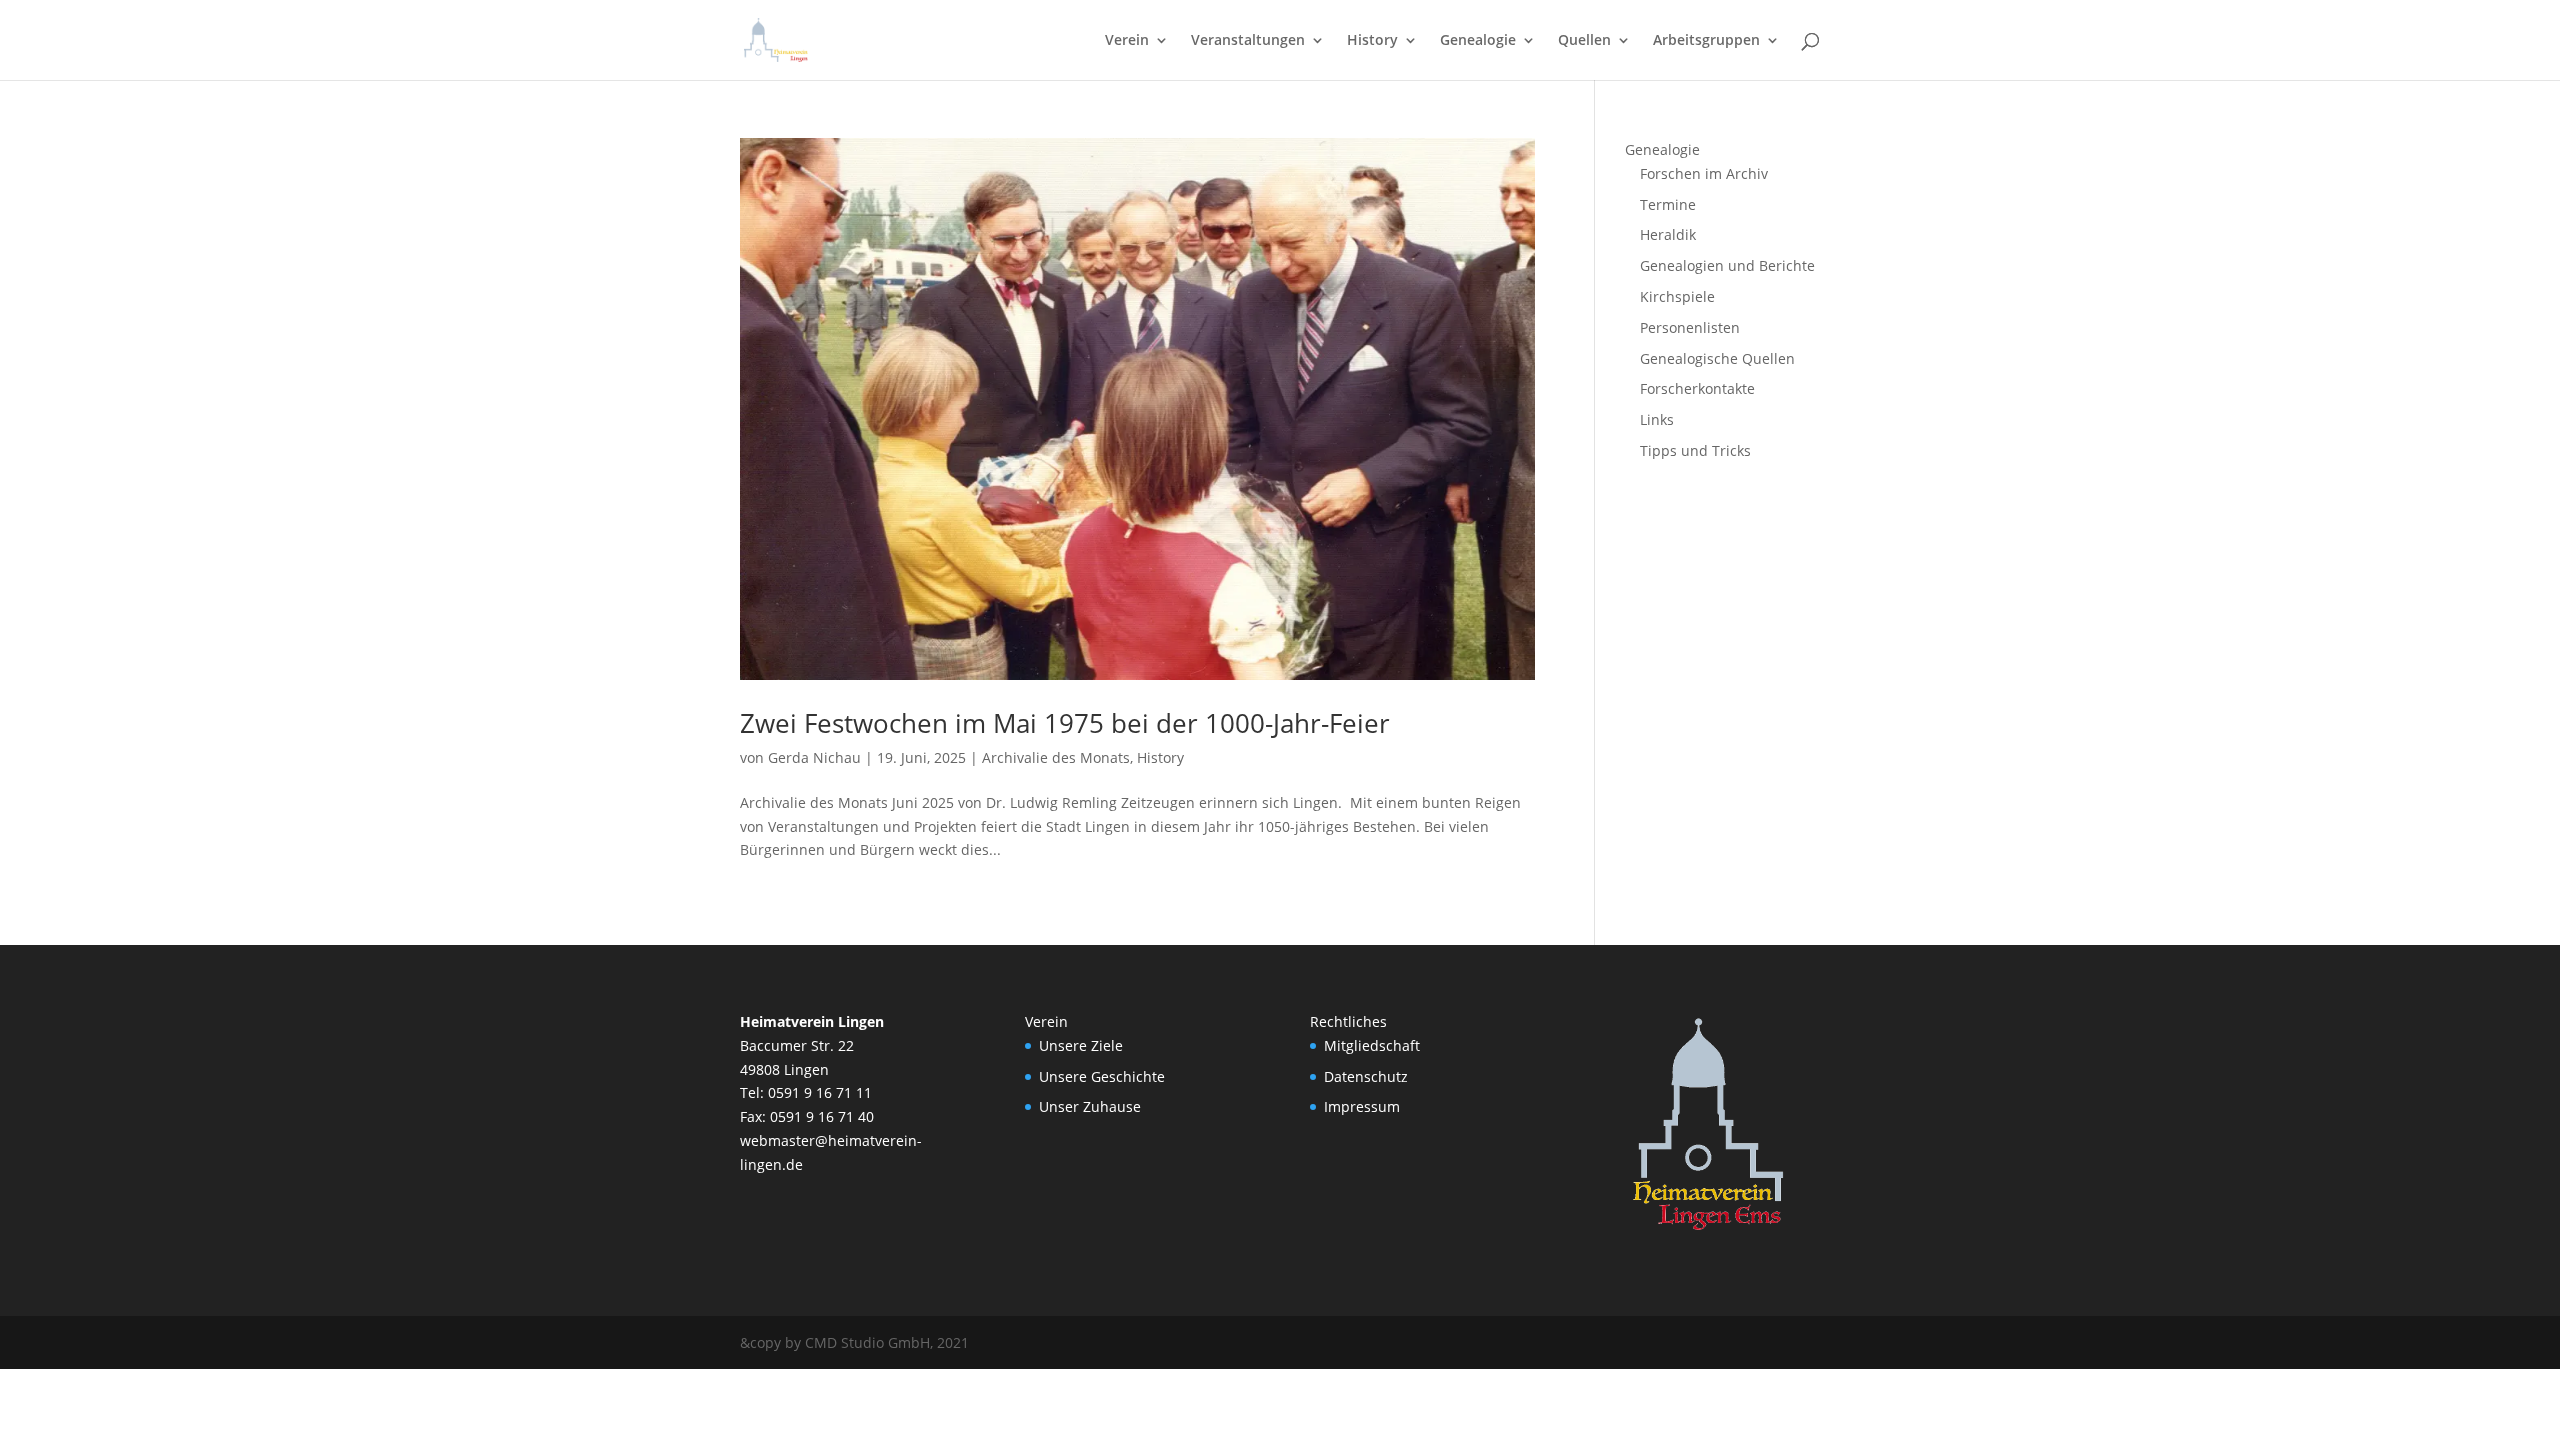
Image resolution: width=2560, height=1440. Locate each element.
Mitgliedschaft (1372, 1045)
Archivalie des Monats (1056, 757)
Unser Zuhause (1090, 1106)
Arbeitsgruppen (1706, 41)
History (1372, 41)
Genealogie (1478, 41)
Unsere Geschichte (1102, 1076)
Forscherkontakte (1697, 388)
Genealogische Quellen (1717, 358)
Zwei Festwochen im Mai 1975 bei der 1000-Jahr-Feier (1065, 723)
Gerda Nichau (814, 757)
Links (1657, 419)
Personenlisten (1690, 327)
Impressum (1362, 1106)
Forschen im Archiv (1704, 173)
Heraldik (1668, 234)
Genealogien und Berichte (1727, 265)
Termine (1668, 204)
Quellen (1584, 41)
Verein (1127, 41)
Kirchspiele (1677, 296)
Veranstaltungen (1248, 41)
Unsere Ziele (1081, 1045)
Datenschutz (1366, 1076)
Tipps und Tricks (1695, 450)
